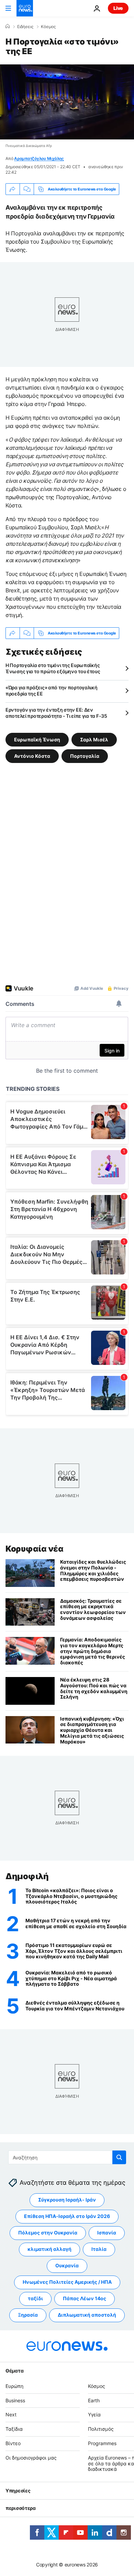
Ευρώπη (14, 2386)
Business (15, 2400)
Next (11, 2414)
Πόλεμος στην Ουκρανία (48, 2233)
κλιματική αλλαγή (49, 2249)
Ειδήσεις (25, 27)
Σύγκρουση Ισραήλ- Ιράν (67, 2200)
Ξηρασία (28, 2315)
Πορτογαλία (85, 756)
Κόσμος (48, 27)
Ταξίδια (14, 2429)
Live (118, 8)
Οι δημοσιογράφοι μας (31, 2458)
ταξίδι (35, 2298)
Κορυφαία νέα (34, 1549)
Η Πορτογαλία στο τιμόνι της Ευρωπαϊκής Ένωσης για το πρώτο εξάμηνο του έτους (53, 668)
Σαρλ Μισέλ (94, 739)
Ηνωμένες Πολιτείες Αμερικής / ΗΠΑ (67, 2282)
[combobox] (67, 2157)
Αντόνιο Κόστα (32, 756)
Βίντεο (13, 2443)
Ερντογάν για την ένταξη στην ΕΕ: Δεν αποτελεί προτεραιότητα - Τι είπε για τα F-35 (56, 713)
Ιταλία (99, 2249)
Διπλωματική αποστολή (87, 2315)
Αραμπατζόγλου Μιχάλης (39, 158)
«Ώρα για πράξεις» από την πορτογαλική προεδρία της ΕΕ (52, 691)
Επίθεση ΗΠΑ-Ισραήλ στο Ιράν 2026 (67, 2216)
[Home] (8, 26)
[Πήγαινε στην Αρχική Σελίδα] (25, 8)
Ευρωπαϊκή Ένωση (37, 739)
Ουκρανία (67, 2265)
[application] (67, 102)
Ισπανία (107, 2233)
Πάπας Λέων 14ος (85, 2298)
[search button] (119, 2157)
